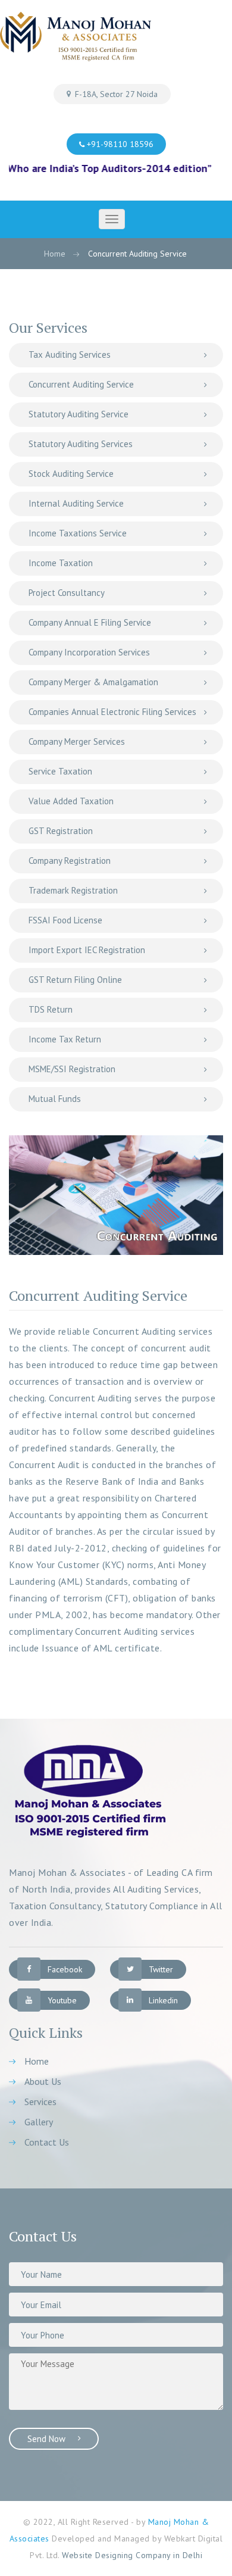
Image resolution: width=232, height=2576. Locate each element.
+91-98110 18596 (119, 144)
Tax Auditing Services (70, 355)
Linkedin (163, 2000)
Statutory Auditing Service (79, 414)
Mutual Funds (55, 1099)
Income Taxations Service (78, 533)
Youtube (62, 2000)
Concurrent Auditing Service (81, 384)
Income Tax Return (65, 1039)
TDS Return (51, 1009)
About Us (43, 2081)
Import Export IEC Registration (87, 950)
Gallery (39, 2122)
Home (55, 254)
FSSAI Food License (65, 920)
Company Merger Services (77, 741)
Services (40, 2102)
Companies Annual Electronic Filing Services (112, 712)
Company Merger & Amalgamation (93, 682)
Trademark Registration (73, 890)
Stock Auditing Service (71, 474)
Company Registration (70, 861)
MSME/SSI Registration (72, 1069)
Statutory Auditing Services (81, 444)
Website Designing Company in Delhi (132, 2555)
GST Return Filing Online (75, 980)
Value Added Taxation (71, 801)
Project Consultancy (67, 593)
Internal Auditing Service (76, 503)
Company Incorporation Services (89, 652)
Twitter (161, 1969)
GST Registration (61, 831)
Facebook (65, 1969)
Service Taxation (60, 771)
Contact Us (47, 2142)
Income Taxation (61, 563)
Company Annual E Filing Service (90, 622)
